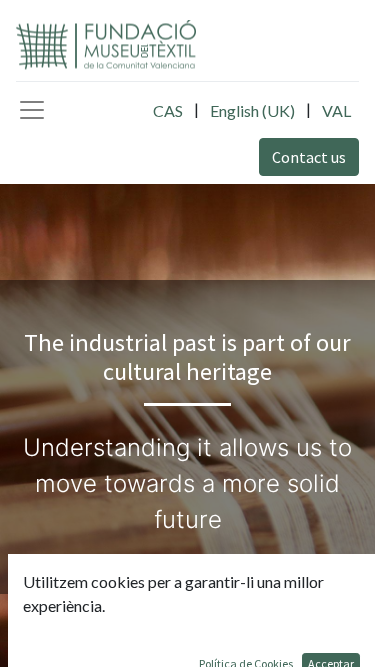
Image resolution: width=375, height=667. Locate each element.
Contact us (309, 157)
